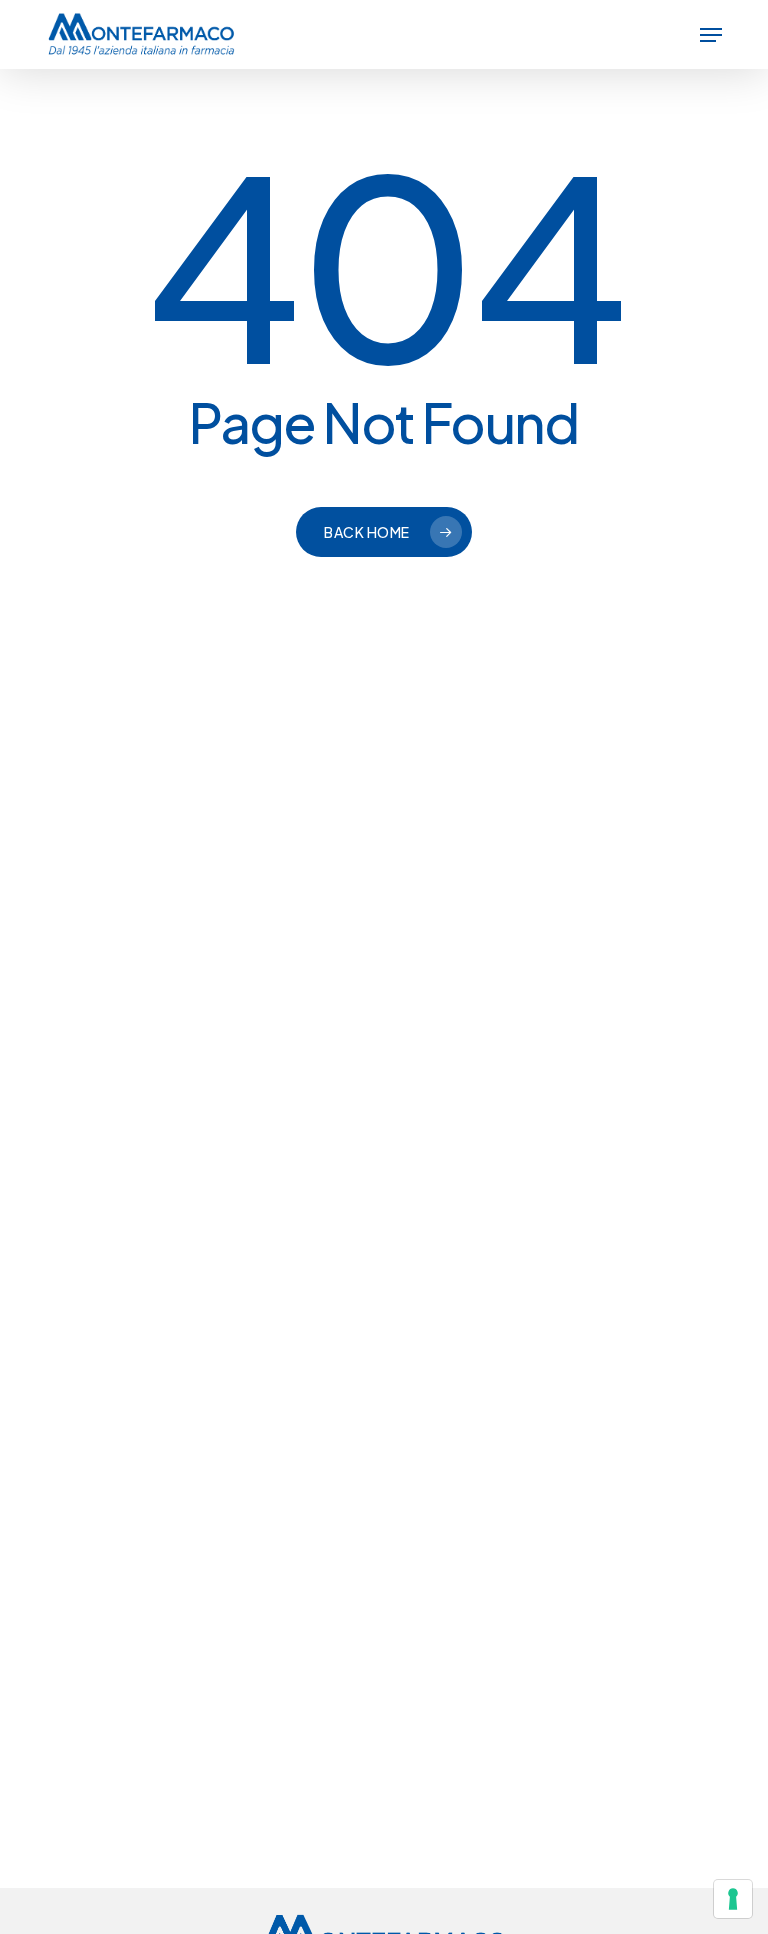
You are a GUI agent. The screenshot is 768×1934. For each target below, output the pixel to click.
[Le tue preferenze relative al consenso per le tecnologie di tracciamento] (733, 1899)
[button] (711, 35)
